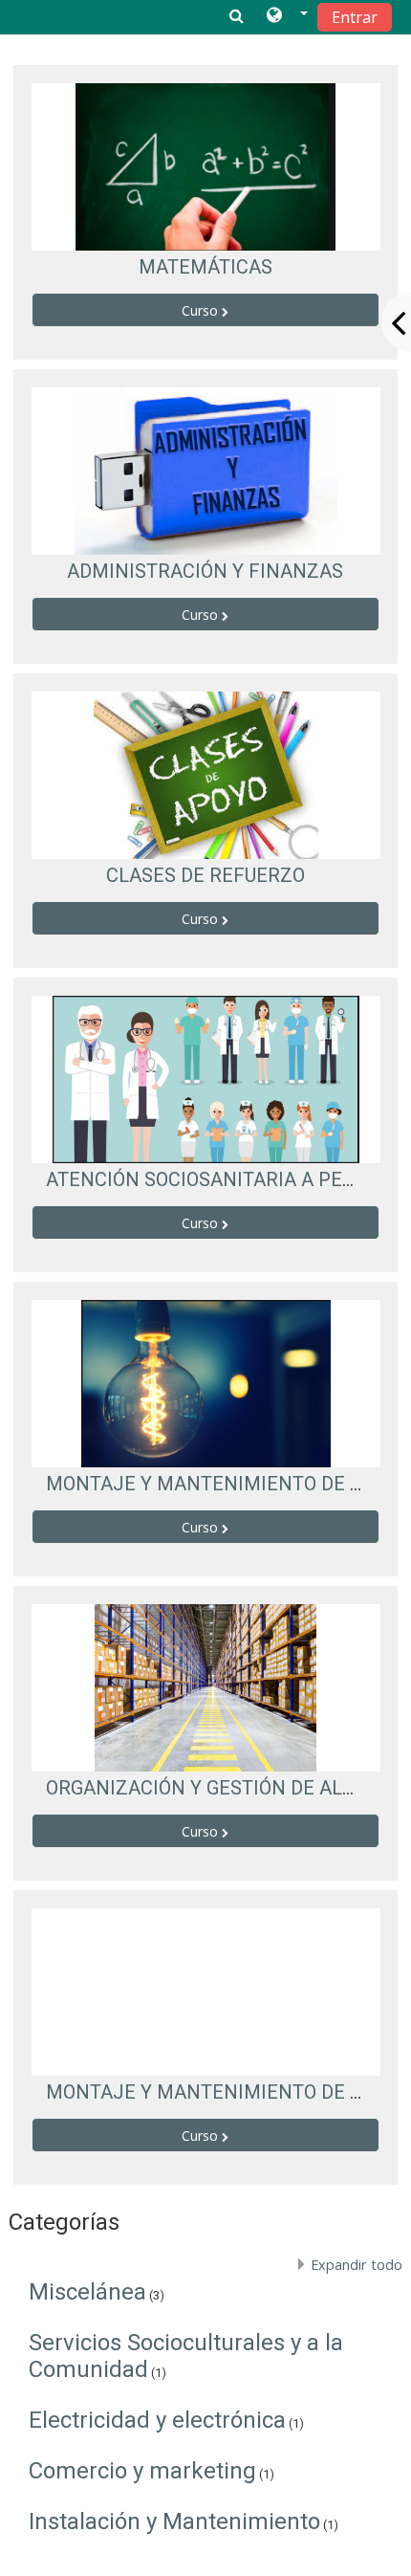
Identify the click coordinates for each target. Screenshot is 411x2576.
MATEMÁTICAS (205, 267)
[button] (287, 16)
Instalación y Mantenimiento (174, 2521)
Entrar (355, 17)
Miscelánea (87, 2292)
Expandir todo (357, 2265)
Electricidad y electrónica (157, 2420)
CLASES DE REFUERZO (205, 875)
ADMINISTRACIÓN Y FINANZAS (205, 571)
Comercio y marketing (142, 2471)
